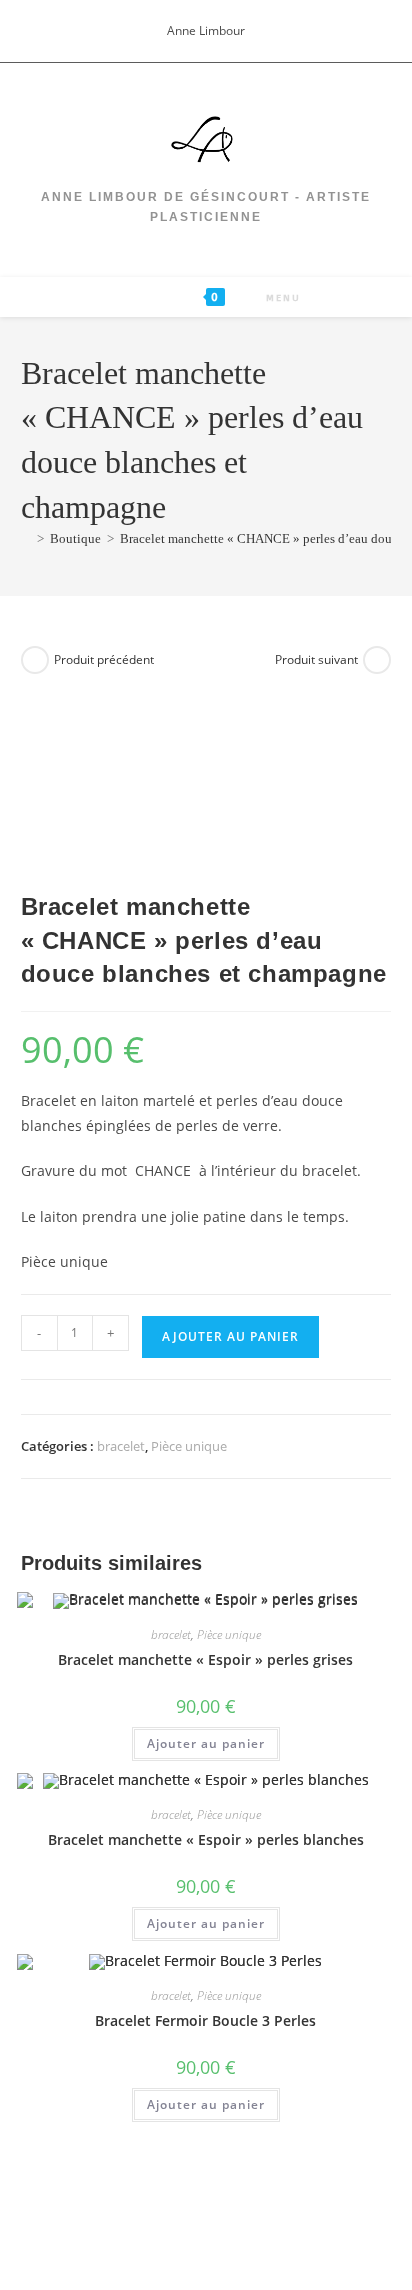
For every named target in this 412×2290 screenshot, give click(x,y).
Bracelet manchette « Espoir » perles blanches (206, 1839)
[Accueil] (26, 538)
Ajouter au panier (230, 1336)
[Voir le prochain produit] (377, 660)
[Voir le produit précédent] (35, 660)
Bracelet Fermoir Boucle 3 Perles (205, 2020)
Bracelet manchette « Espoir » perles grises (205, 1659)
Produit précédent (104, 659)
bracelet (121, 1446)
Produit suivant (316, 659)
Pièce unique (189, 1446)
